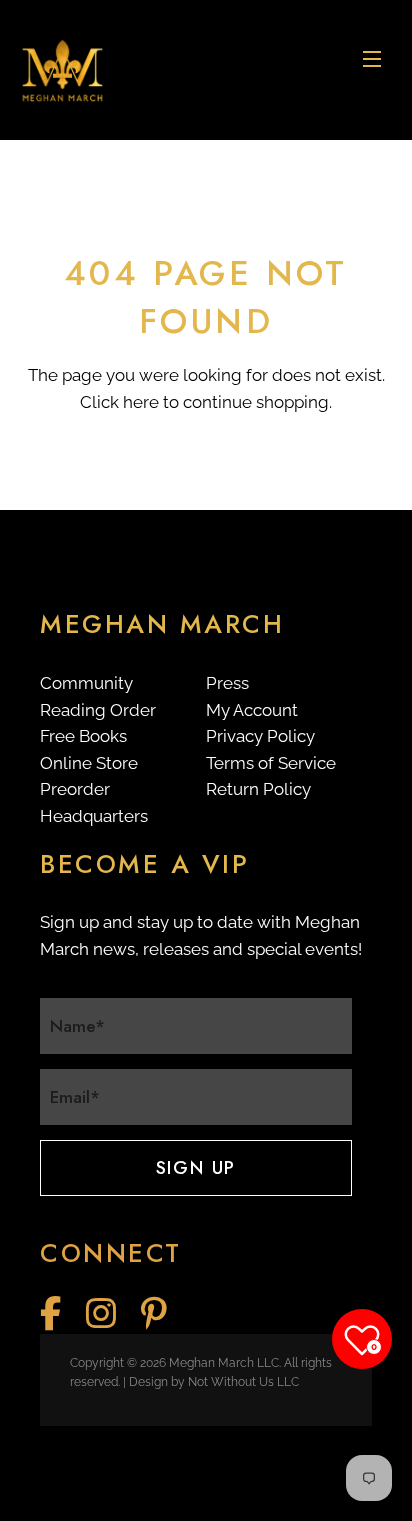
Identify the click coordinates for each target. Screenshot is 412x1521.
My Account (252, 710)
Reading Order (98, 710)
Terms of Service (271, 763)
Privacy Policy (260, 736)
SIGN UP (196, 1168)
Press (227, 683)
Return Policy (258, 789)
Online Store (89, 763)
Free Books (83, 736)
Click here (119, 402)
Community (86, 683)
